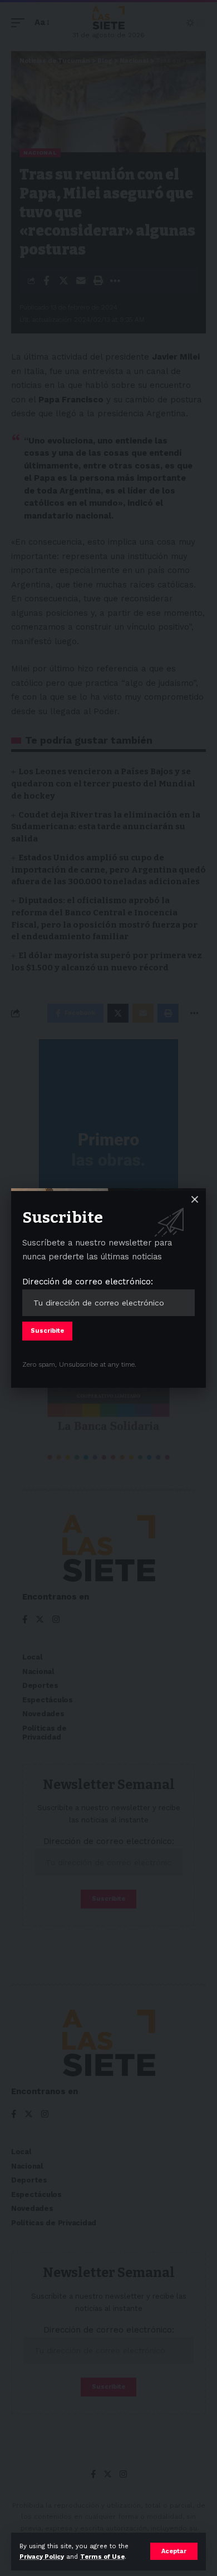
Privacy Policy (42, 2557)
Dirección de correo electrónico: (88, 1282)
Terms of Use (102, 2557)
